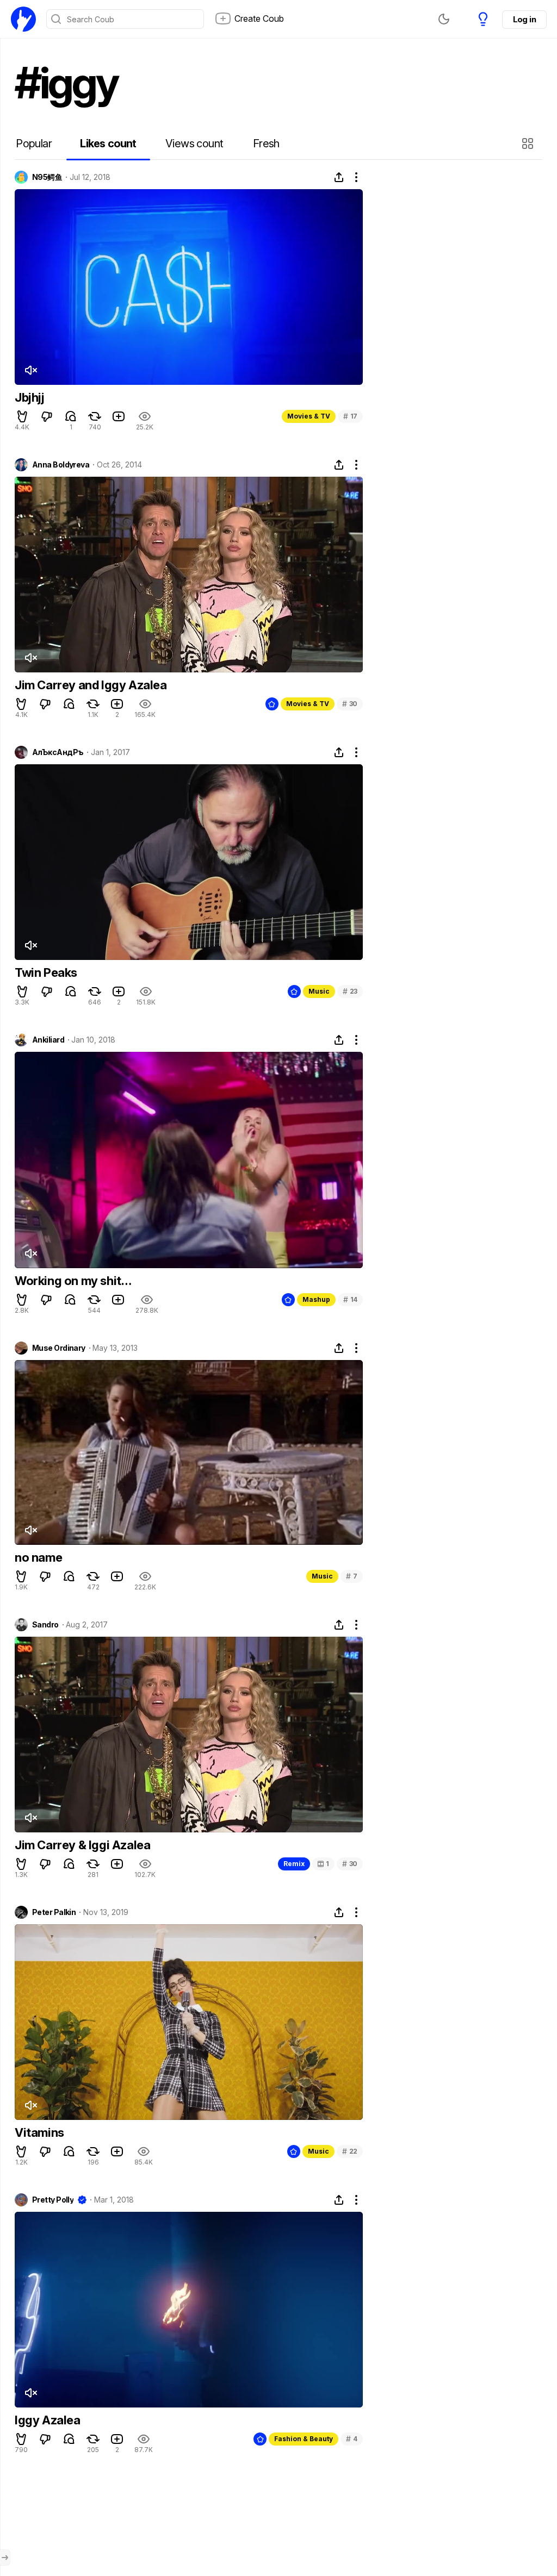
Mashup (316, 1299)
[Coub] (23, 19)
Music (319, 991)
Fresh (266, 144)
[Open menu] (5, 2558)
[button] (529, 144)
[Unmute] (30, 370)
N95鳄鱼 (47, 177)
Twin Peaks (46, 972)
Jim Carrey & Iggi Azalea (82, 1845)
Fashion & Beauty (304, 2439)
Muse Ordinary (59, 1348)
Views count (194, 144)
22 (350, 2151)
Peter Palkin (54, 1912)
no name (38, 1557)
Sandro (45, 1625)
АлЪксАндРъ (58, 752)
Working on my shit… (73, 1281)
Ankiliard (48, 1040)
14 (350, 1299)
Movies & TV (309, 416)
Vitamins (39, 2132)
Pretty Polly (53, 2200)
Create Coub (259, 18)
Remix (294, 1864)
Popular (34, 144)
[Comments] (71, 416)
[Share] (339, 177)
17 (350, 416)
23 (350, 991)
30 (350, 704)
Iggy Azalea (48, 2420)
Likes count (108, 144)
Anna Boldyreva (61, 465)
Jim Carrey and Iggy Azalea (91, 685)
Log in (524, 19)
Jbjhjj (30, 397)
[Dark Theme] (444, 19)
